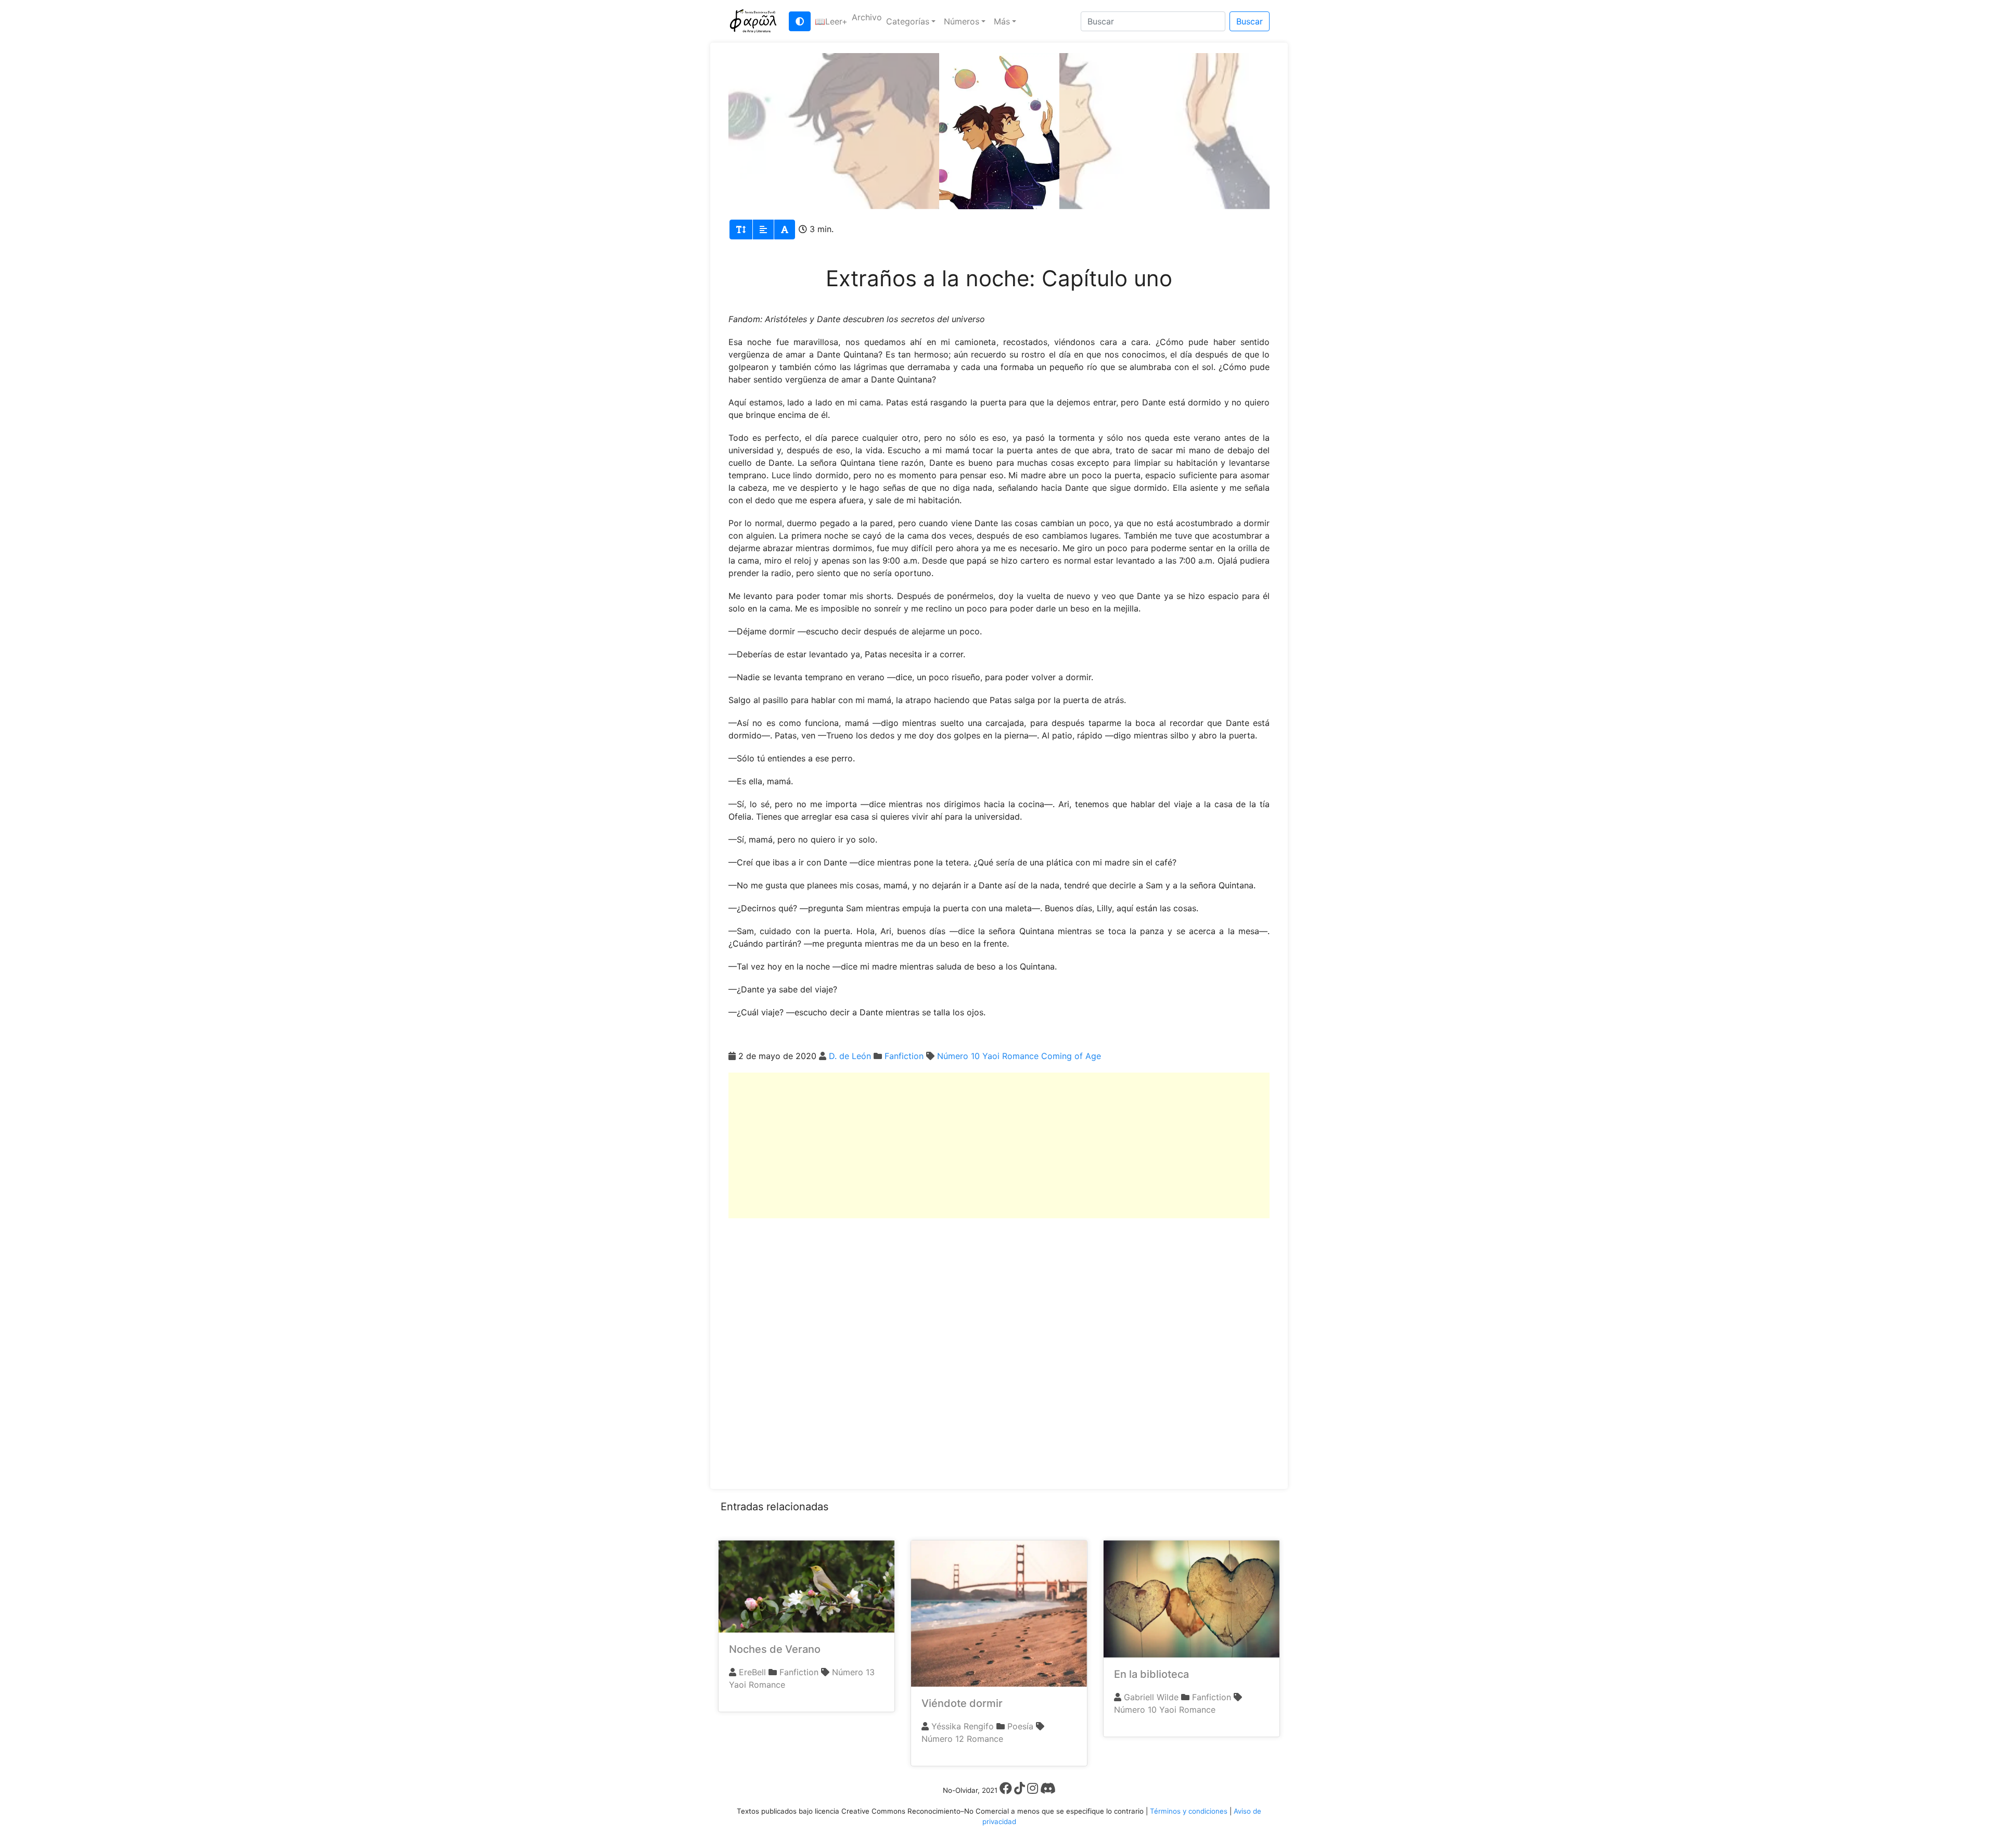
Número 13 (853, 1672)
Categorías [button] (908, 21)
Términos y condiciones (1189, 1811)
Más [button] (1002, 21)
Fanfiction (904, 1056)
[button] (831, 21)
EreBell (752, 1672)
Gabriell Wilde (1151, 1697)
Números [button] (962, 21)
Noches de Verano (775, 1649)
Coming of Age (1071, 1056)
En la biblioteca (1151, 1674)
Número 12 (943, 1739)
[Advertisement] (999, 1145)
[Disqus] (999, 1348)
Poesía (1020, 1726)
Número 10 (958, 1056)
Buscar (1250, 21)
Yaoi (991, 1056)
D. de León (850, 1056)
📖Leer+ (831, 21)
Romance (1020, 1056)
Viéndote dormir (962, 1703)
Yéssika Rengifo (963, 1726)
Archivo (867, 17)
